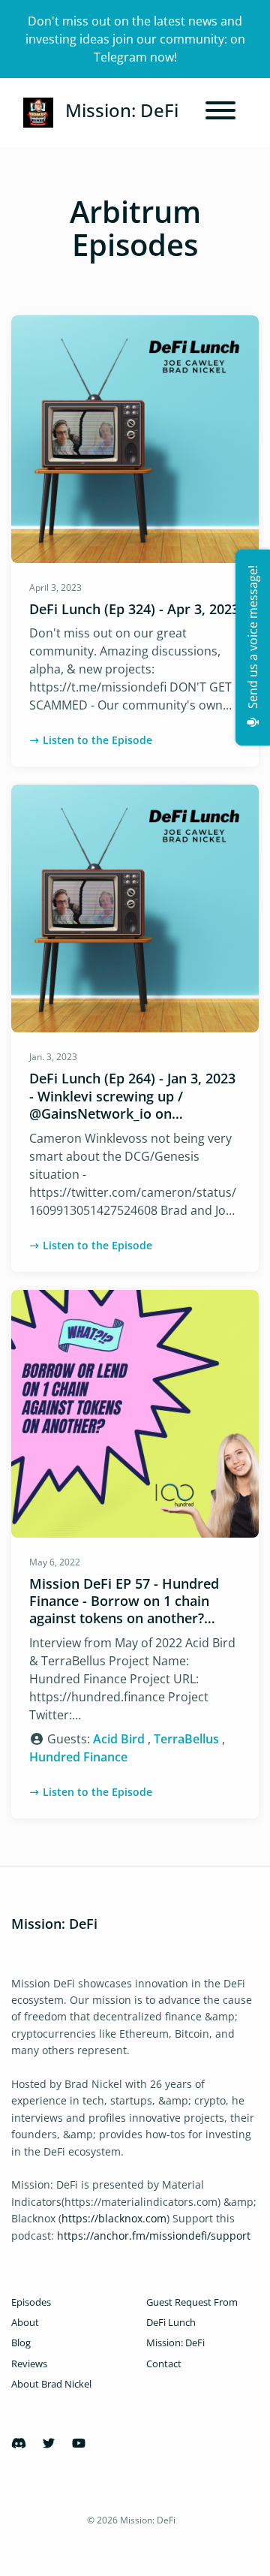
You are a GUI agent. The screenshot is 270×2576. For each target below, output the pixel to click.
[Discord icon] (19, 2443)
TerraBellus (186, 1739)
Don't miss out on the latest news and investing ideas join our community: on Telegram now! (135, 39)
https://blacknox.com (114, 2218)
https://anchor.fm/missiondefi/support (154, 2236)
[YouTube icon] (79, 2443)
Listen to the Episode (97, 740)
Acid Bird (119, 1739)
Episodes (31, 2302)
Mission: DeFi (175, 2343)
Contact (164, 2364)
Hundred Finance (78, 1757)
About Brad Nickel (51, 2384)
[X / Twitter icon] (49, 2443)
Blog (21, 2343)
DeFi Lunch (171, 2322)
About (25, 2322)
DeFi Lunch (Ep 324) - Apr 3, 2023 (134, 609)
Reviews (29, 2364)
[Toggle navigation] (220, 113)
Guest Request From (192, 2302)
